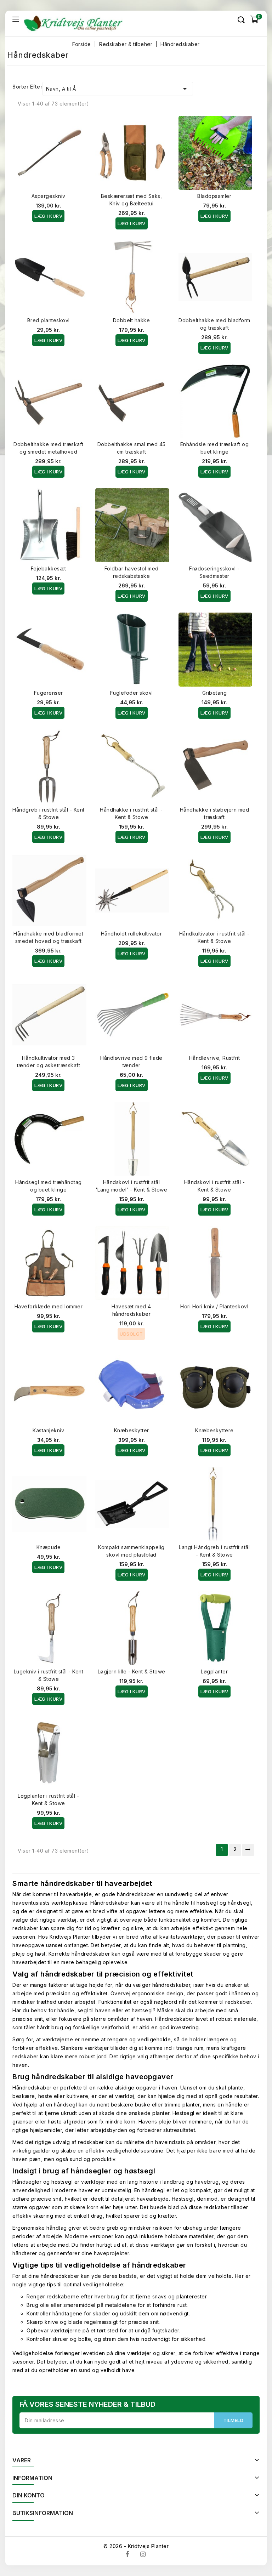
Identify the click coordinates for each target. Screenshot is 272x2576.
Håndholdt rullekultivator (132, 934)
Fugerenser (49, 693)
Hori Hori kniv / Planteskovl (214, 1306)
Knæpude (49, 1547)
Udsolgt (131, 1334)
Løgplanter (214, 1671)
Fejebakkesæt (49, 568)
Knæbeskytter (132, 1430)
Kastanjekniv (48, 1430)
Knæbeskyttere (214, 1430)
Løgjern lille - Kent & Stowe (132, 1671)
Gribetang (215, 693)
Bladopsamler (214, 196)
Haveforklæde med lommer (49, 1306)
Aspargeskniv (49, 196)
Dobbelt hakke (132, 320)
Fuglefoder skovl (132, 693)
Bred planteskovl (49, 320)
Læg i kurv (48, 216)
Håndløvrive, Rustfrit (215, 1058)
